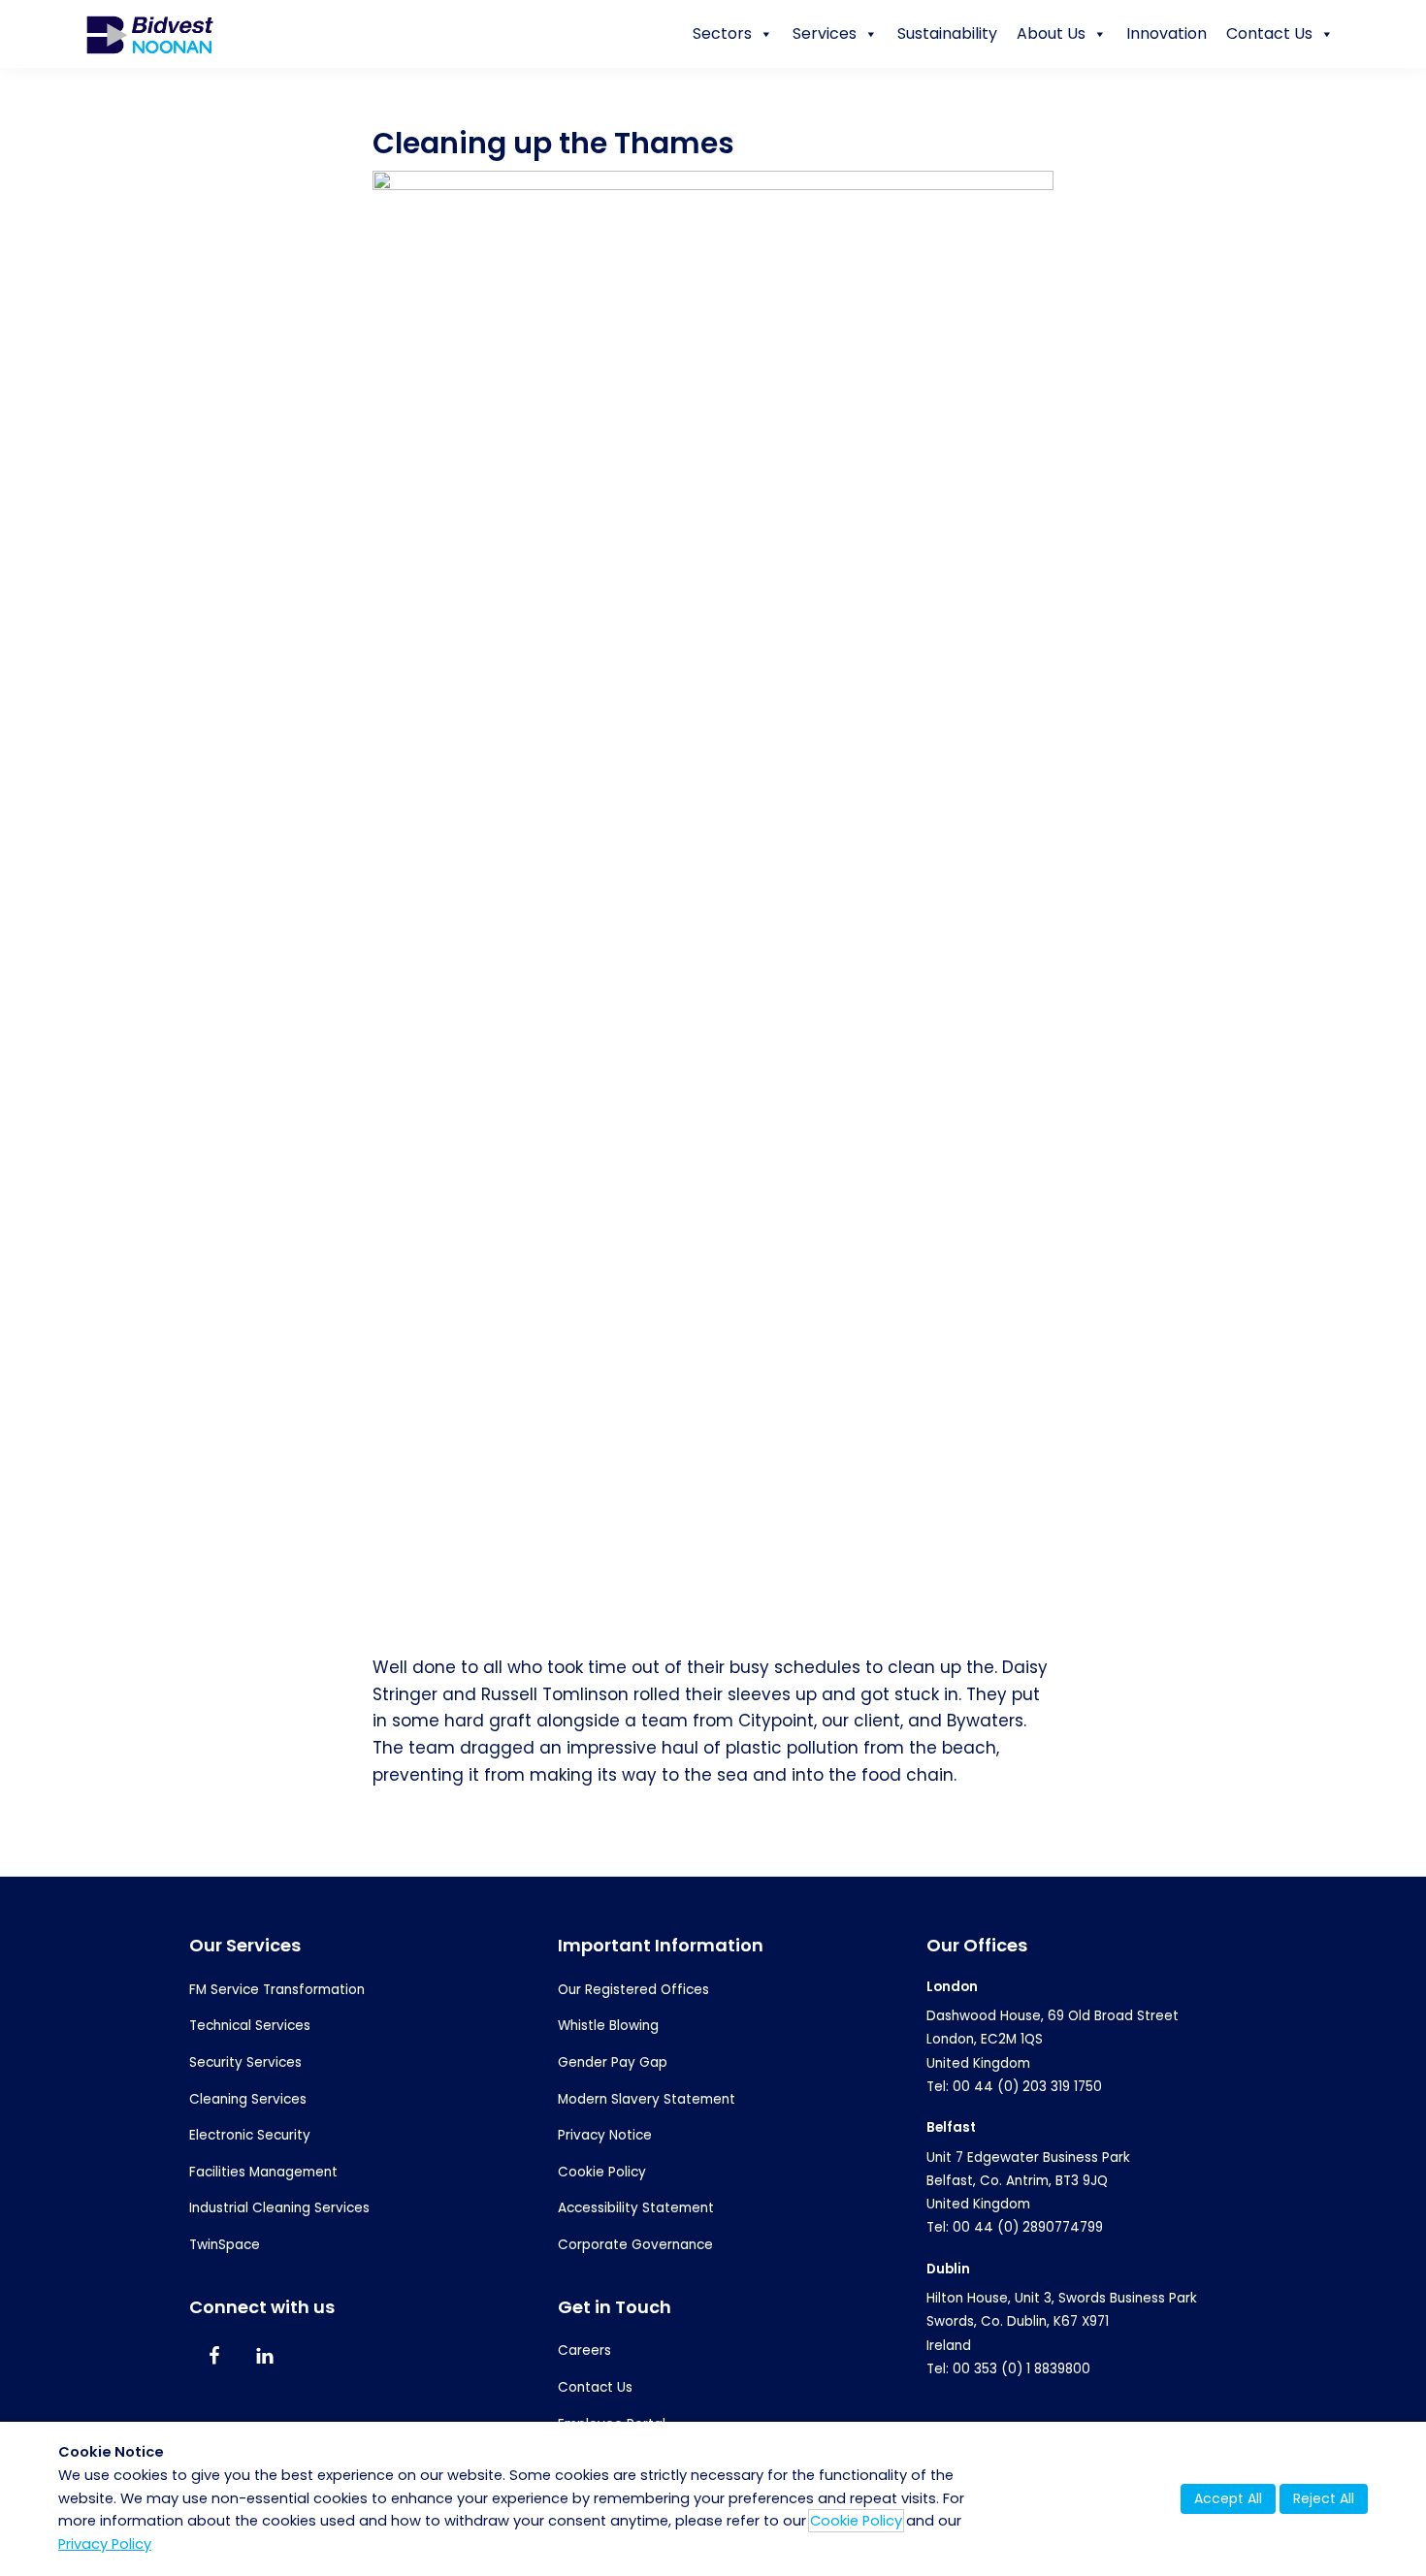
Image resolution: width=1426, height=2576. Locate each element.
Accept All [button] (1228, 2498)
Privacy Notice (605, 2135)
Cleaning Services (248, 2099)
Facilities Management (263, 2172)
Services (825, 33)
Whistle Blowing (608, 2026)
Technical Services (250, 2026)
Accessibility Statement (636, 2208)
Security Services (245, 2062)
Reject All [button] (1324, 2498)
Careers (584, 2351)
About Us (1051, 33)
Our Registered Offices (633, 1990)
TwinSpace (225, 2245)
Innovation (1167, 33)
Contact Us (1269, 33)
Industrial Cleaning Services (279, 2208)
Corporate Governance (635, 2245)
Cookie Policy (602, 2172)
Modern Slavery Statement (647, 2099)
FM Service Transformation (277, 1990)
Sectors (722, 33)
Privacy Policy (105, 2544)
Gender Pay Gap (613, 2062)
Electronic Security (250, 2135)
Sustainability (947, 33)
